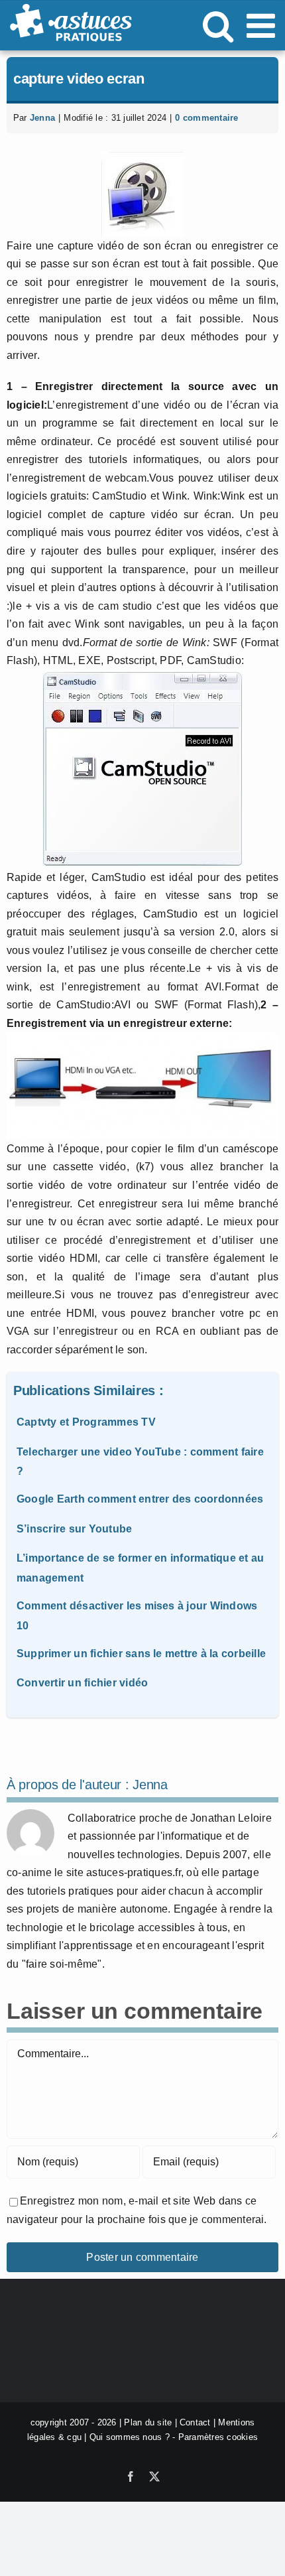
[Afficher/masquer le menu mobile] (263, 25)
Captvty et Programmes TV (86, 1422)
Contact (195, 2422)
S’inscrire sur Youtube (74, 1529)
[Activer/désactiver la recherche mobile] (218, 25)
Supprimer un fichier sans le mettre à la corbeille (141, 1654)
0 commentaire (206, 118)
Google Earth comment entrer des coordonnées (140, 1499)
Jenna (42, 118)
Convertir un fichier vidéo (82, 1683)
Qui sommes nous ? (130, 2437)
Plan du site (148, 2422)
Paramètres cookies (218, 2437)
